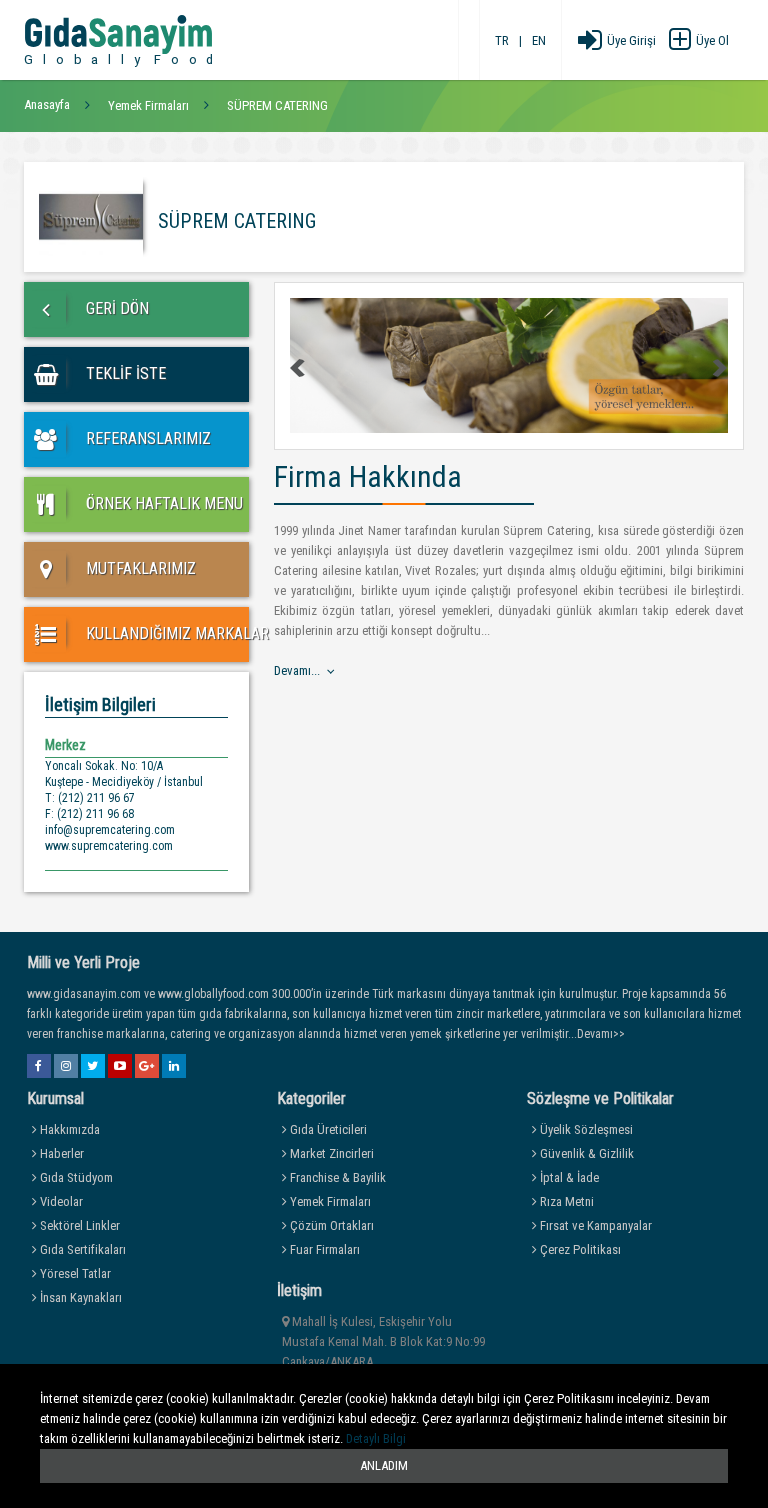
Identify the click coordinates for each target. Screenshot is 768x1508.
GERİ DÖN (115, 308)
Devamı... (297, 670)
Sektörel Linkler (78, 1225)
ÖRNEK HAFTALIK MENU (162, 503)
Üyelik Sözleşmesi (585, 1129)
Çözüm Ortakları (330, 1225)
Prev (299, 368)
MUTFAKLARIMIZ (139, 568)
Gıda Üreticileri (327, 1129)
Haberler (60, 1153)
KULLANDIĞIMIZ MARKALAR (165, 633)
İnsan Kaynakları (79, 1297)
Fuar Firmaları (323, 1249)
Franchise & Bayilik (336, 1177)
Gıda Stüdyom (75, 1177)
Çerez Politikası (579, 1249)
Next (719, 368)
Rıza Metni (565, 1201)
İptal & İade (568, 1177)
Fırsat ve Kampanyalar (594, 1225)
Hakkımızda (68, 1129)
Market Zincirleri (330, 1153)
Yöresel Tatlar (74, 1273)
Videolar (60, 1201)
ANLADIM (384, 1465)
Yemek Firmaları (329, 1201)
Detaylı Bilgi (376, 1438)
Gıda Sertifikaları (81, 1249)
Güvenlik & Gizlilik (585, 1153)
